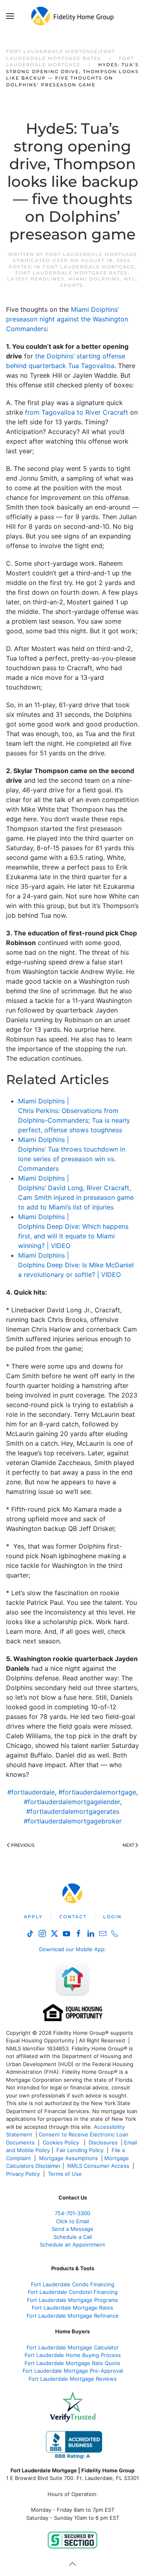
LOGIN (112, 1917)
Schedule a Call (73, 2237)
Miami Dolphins (94, 279)
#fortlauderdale (31, 1792)
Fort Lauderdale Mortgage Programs (72, 2300)
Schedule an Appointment (72, 2245)
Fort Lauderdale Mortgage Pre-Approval (73, 2371)
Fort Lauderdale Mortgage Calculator (73, 2347)
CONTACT (73, 1917)
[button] (10, 16)
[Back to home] (73, 16)
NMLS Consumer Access (98, 2166)
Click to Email (72, 2221)
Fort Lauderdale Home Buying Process (73, 2355)
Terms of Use (66, 2174)
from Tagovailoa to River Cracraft (77, 412)
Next (128, 1845)
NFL (130, 279)
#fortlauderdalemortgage (97, 1792)
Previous (23, 1845)
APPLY (33, 1917)
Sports (71, 285)
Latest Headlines (36, 279)
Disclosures (103, 2142)
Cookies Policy (62, 2142)
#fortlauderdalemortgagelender (72, 1802)
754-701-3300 (72, 2213)
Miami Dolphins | (43, 1101)
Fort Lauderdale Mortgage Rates (71, 273)
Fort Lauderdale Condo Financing (73, 2284)
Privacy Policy (23, 2174)
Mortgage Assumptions (68, 2158)
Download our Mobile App (72, 1949)
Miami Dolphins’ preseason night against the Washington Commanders (67, 319)
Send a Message (72, 2229)
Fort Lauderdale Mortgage (89, 267)
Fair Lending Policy (80, 2150)
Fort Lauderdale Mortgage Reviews (73, 2379)
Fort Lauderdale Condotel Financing (73, 2292)
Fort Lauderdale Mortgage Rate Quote (72, 2363)
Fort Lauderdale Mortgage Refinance (73, 2316)
